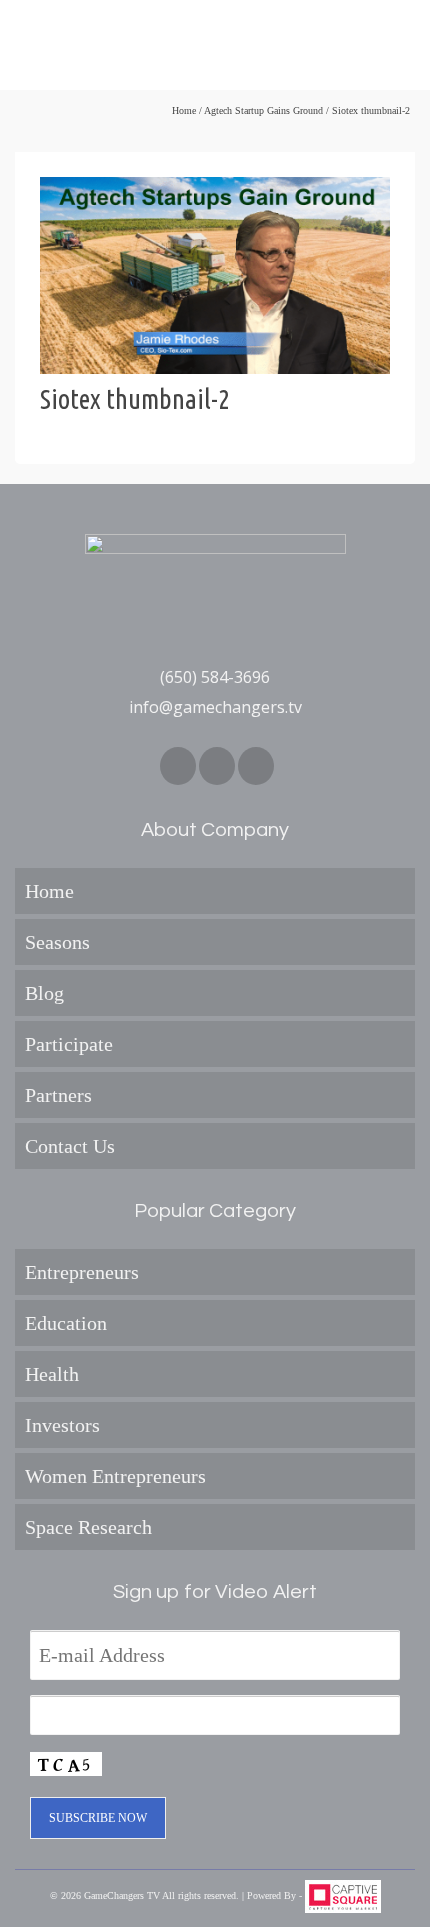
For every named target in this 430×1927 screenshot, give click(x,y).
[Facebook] (178, 766)
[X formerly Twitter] (217, 766)
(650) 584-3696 (215, 677)
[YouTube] (256, 766)
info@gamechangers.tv (215, 707)
